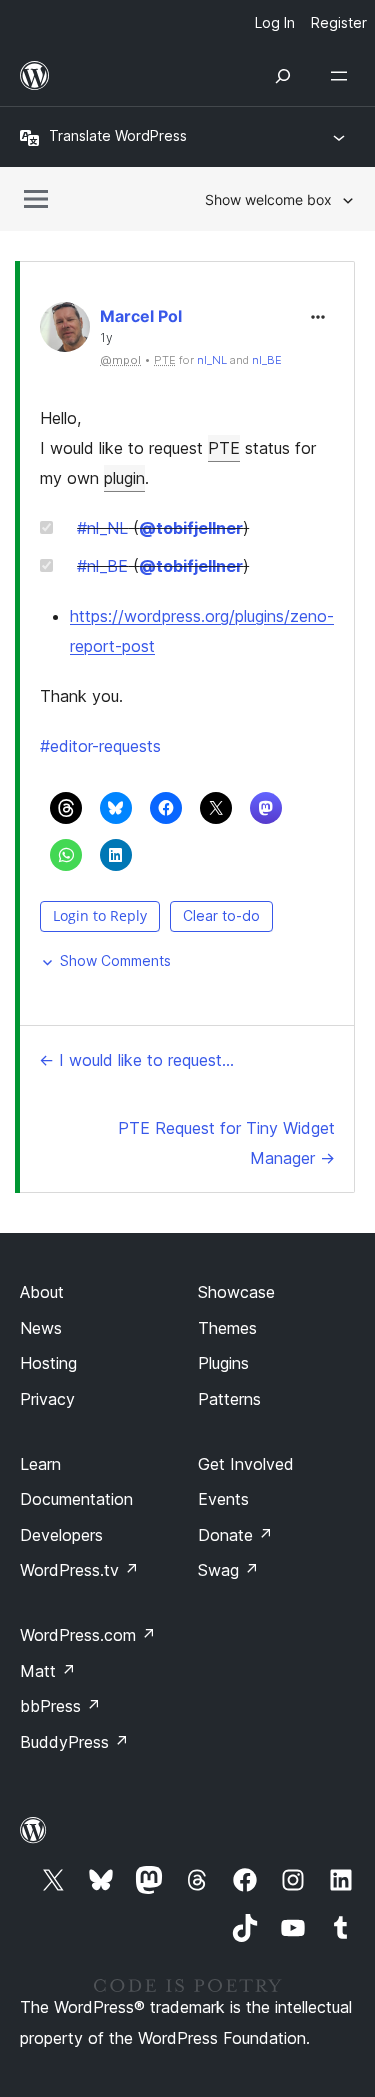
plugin (124, 478)
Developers (61, 1535)
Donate (235, 1535)
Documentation (76, 1499)
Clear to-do (221, 915)
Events (223, 1499)
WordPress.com (88, 1635)
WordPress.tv (79, 1570)
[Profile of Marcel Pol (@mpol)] (65, 331)
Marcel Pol (141, 316)
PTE (224, 448)
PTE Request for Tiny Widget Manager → (226, 1143)
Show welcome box (268, 199)
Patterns (229, 1399)
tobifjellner (191, 528)
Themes (227, 1328)
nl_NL (212, 360)
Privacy (47, 1399)
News (41, 1328)
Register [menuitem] (339, 22)
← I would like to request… (136, 1060)
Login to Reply (100, 915)
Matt (48, 1671)
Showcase (236, 1292)
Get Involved (246, 1464)
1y (106, 338)
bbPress (60, 1706)
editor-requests (100, 746)
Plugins (223, 1363)
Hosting (48, 1363)
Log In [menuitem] (275, 22)
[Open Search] (283, 76)
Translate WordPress (118, 135)
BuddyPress (74, 1742)
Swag (228, 1570)
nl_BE (267, 360)
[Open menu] (343, 76)
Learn (40, 1464)
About (42, 1292)
